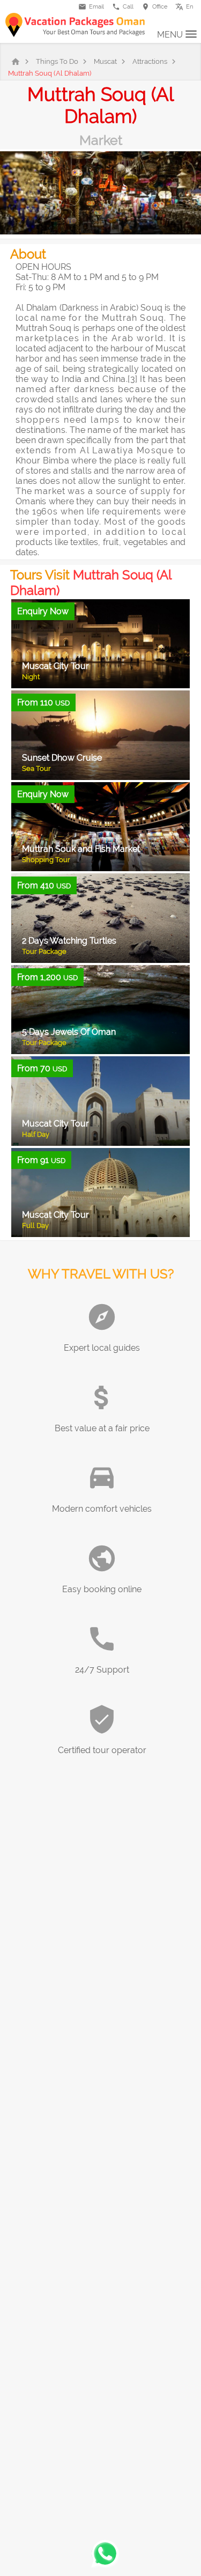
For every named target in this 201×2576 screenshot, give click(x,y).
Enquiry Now (43, 611)
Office (154, 7)
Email (91, 7)
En (187, 5)
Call (123, 7)
